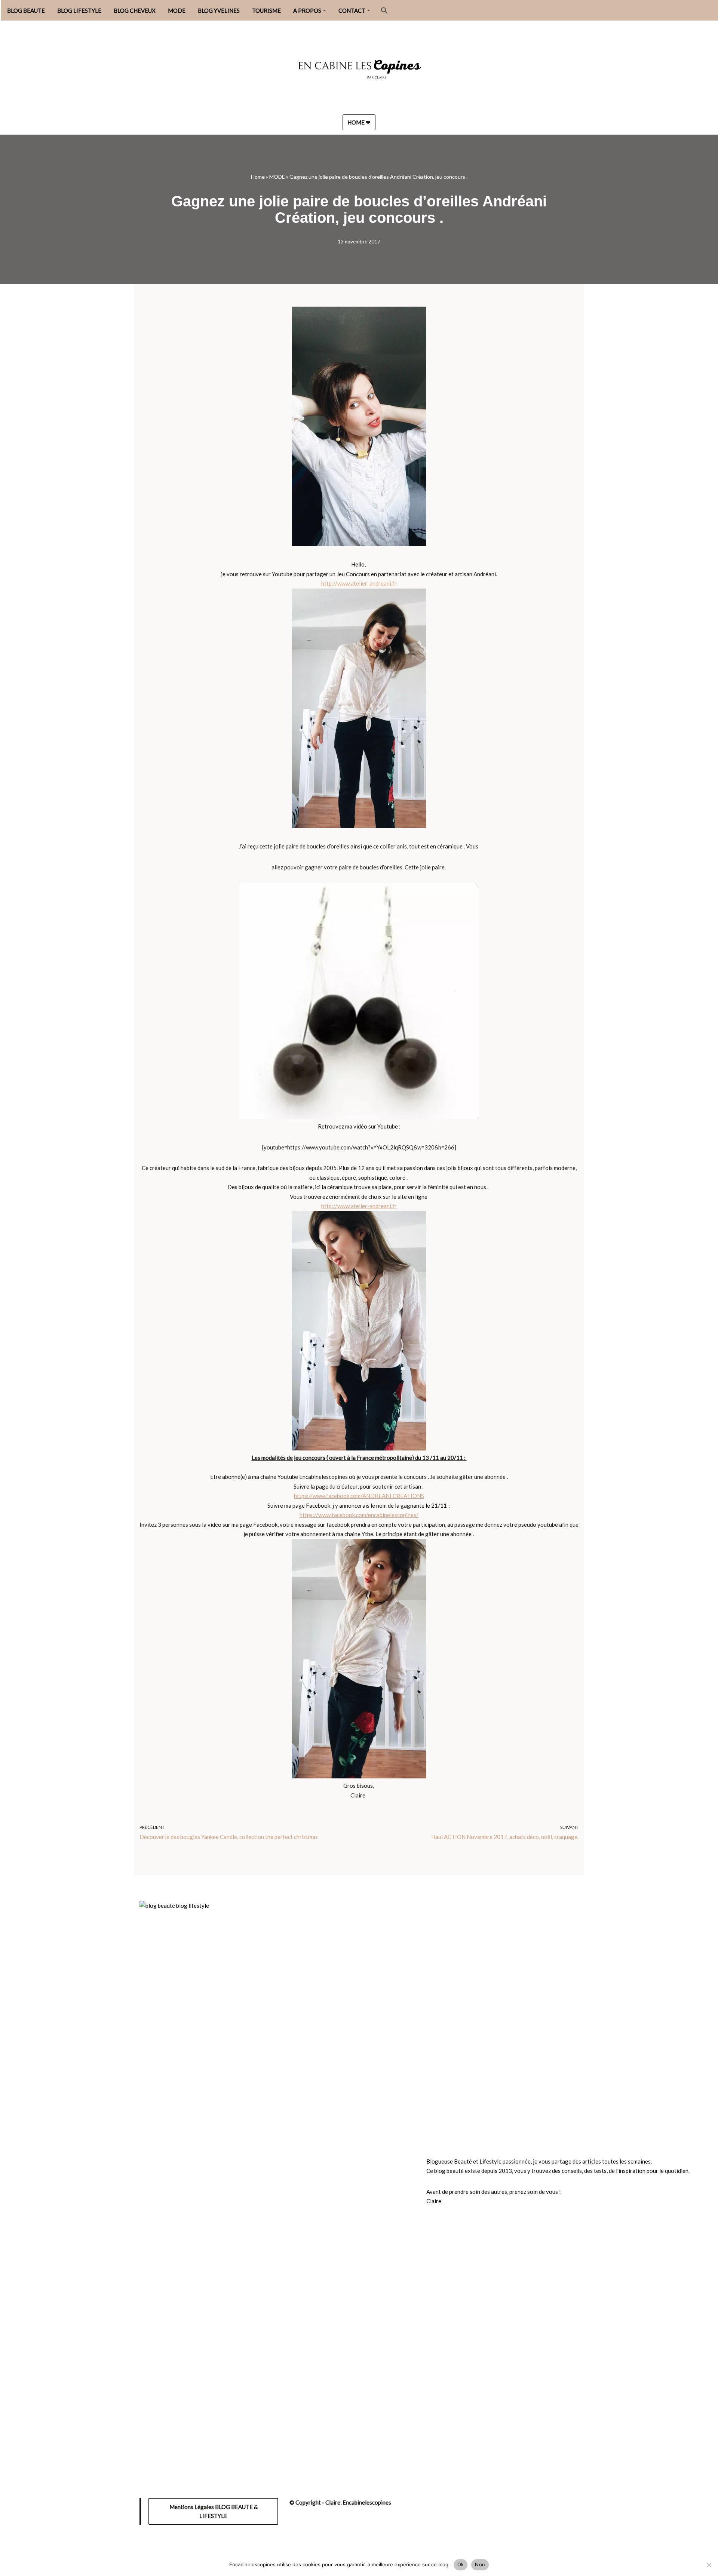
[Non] (709, 2565)
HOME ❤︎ (359, 122)
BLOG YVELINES (219, 10)
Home (258, 177)
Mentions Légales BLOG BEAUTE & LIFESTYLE (214, 2511)
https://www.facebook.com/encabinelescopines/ (359, 1515)
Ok (461, 2564)
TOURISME (266, 10)
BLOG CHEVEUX (135, 10)
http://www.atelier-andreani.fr (359, 583)
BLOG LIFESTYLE (79, 10)
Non (480, 2564)
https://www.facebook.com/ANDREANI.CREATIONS (359, 1496)
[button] (325, 10)
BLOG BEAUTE (26, 10)
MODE (177, 10)
